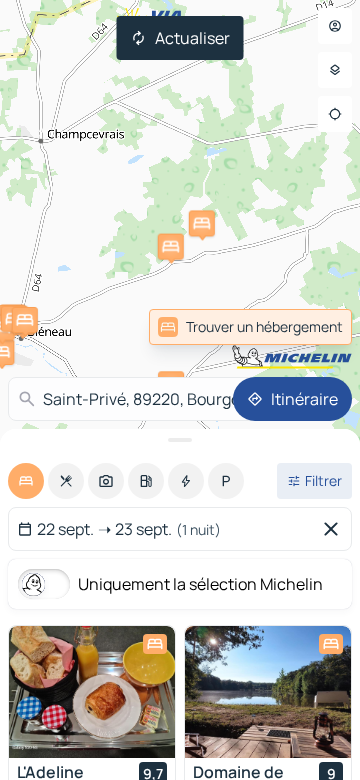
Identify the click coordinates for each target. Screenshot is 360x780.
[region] (92, 692)
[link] (308, 327)
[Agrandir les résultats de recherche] (180, 440)
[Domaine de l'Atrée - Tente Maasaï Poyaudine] (268, 692)
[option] (26, 481)
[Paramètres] (335, 70)
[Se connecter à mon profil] (335, 26)
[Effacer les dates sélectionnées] (335, 529)
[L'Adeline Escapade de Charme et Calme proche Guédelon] (92, 692)
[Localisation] (335, 114)
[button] (202, 223)
